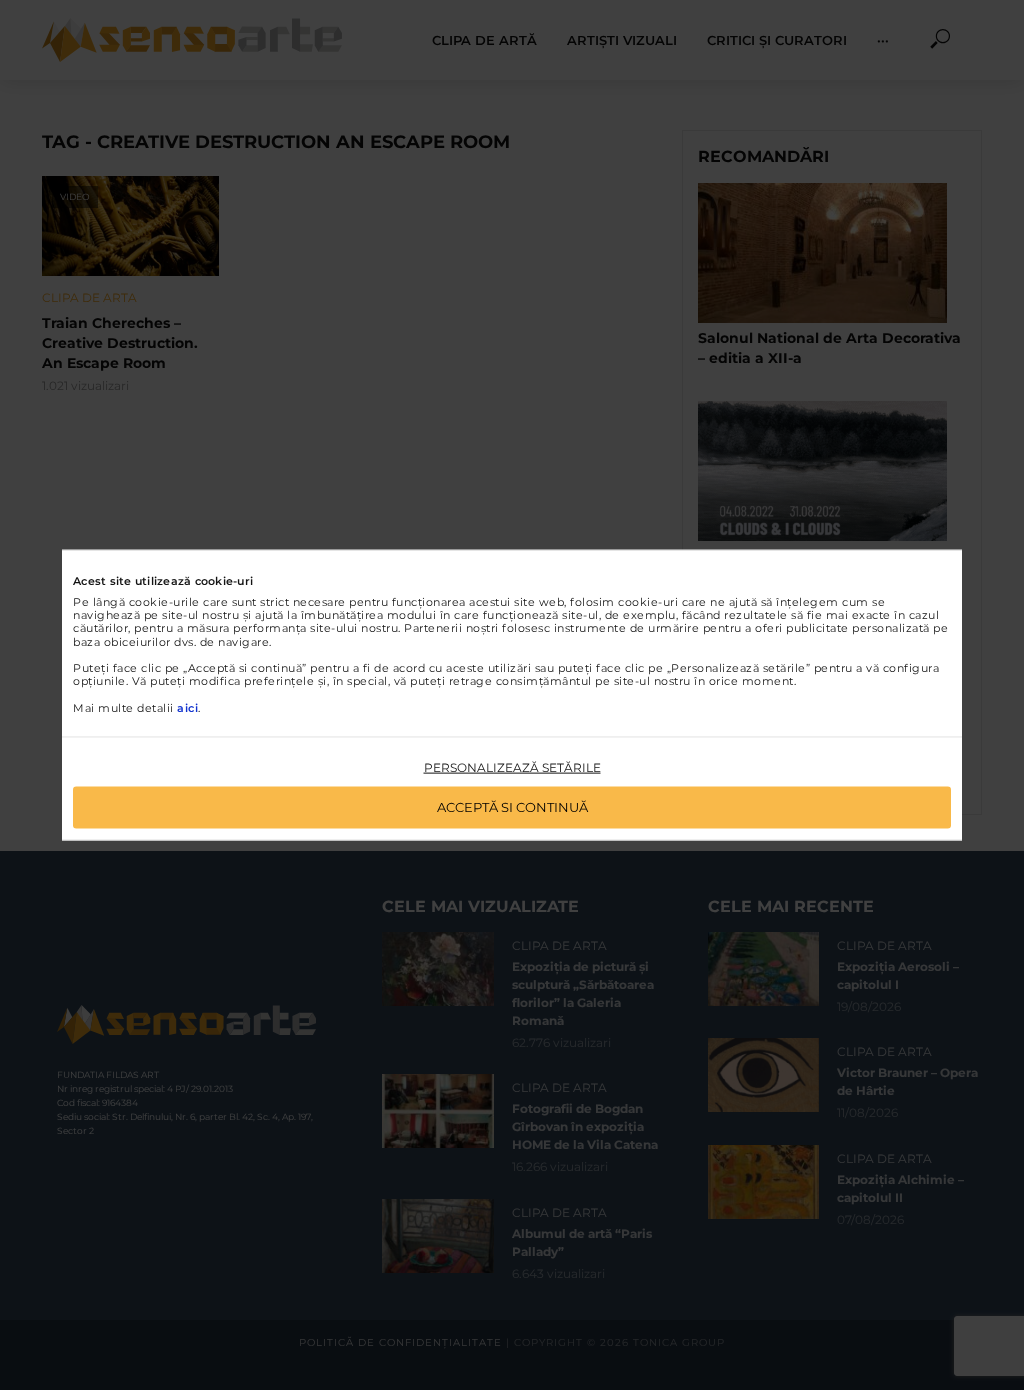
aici (187, 707)
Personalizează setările (512, 766)
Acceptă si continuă (512, 807)
